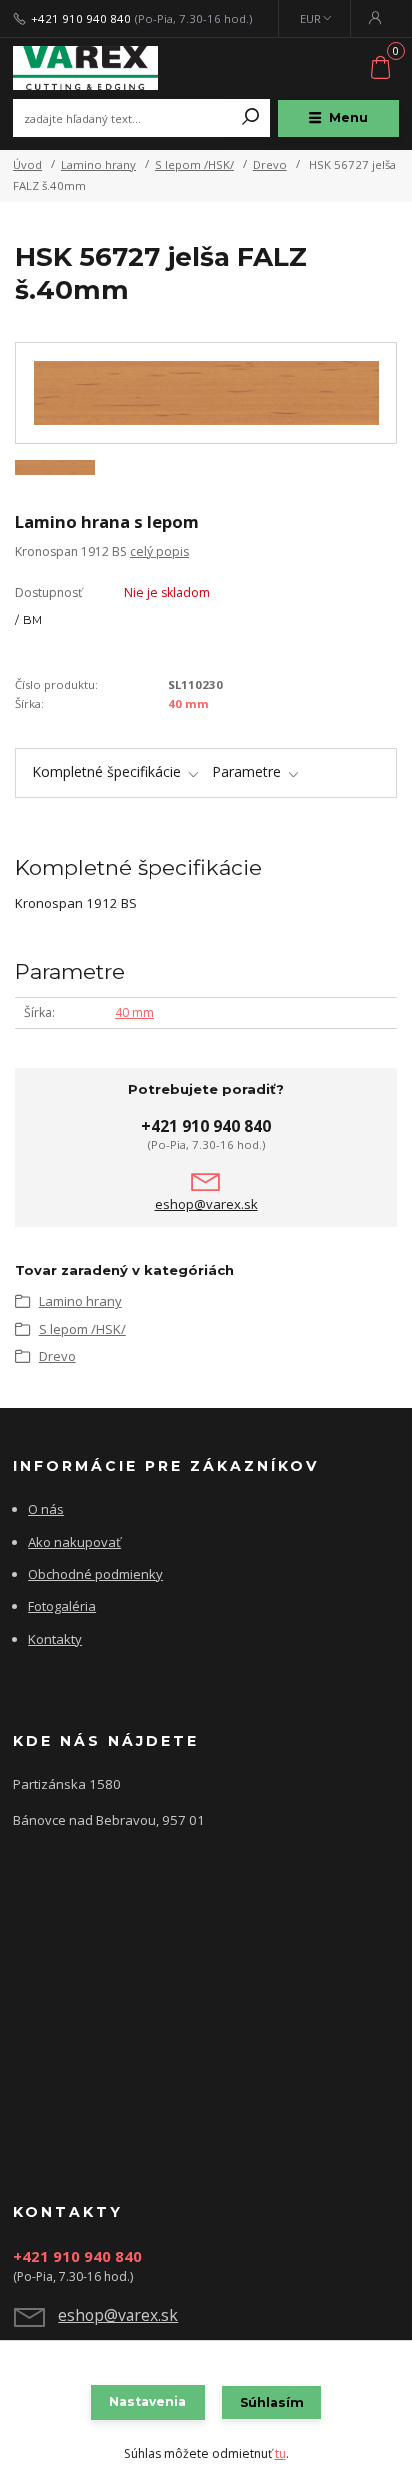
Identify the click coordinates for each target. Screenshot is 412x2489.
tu (280, 2453)
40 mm (188, 703)
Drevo (270, 164)
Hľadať (251, 118)
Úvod (27, 164)
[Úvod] (85, 68)
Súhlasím (272, 2402)
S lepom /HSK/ (194, 164)
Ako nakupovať (74, 1542)
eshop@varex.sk (206, 1204)
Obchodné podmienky (95, 1574)
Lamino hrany (98, 164)
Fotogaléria (62, 1606)
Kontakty (55, 1639)
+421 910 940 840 (81, 19)
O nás (46, 1509)
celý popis (159, 551)
